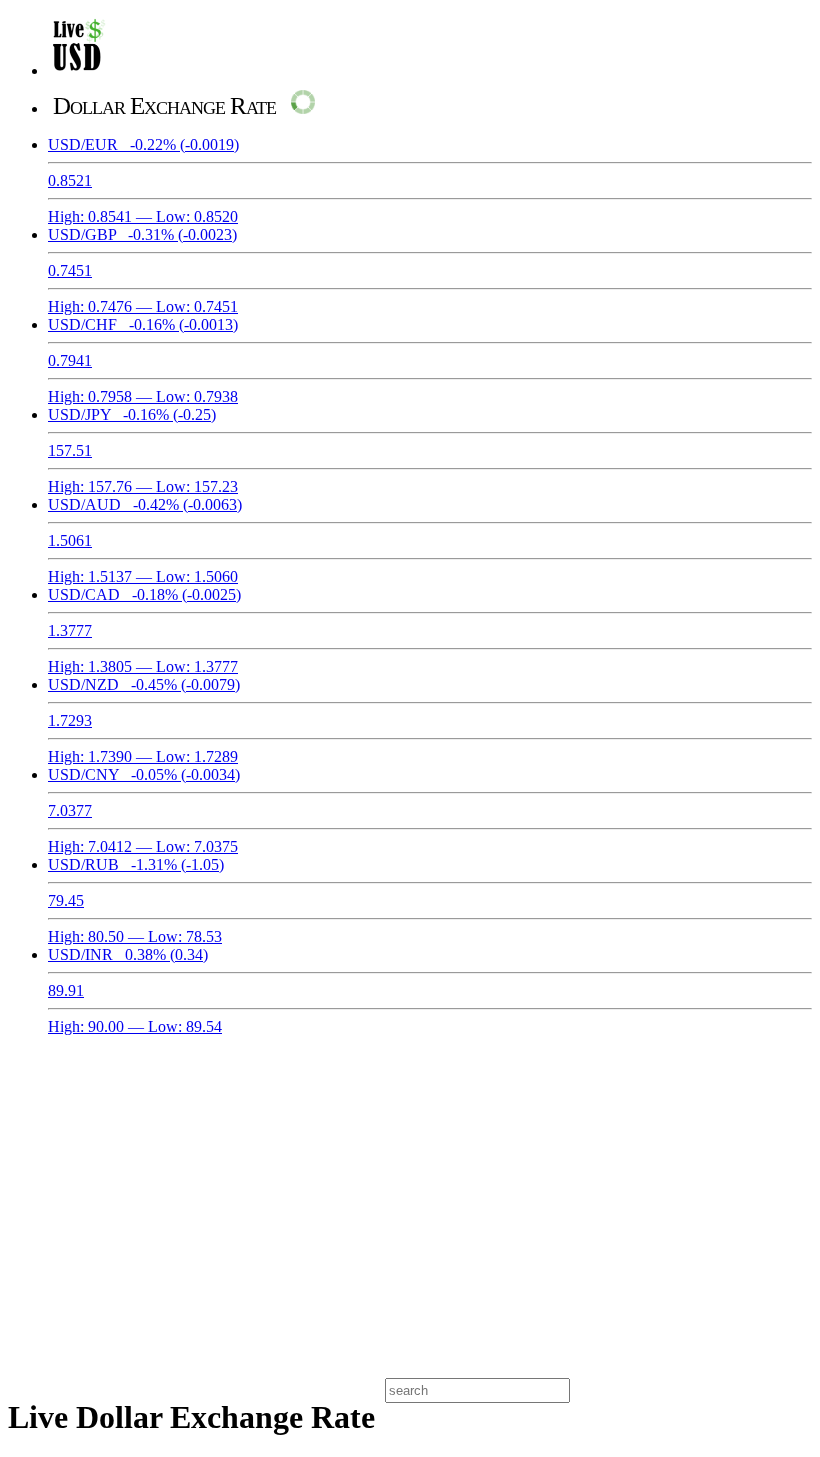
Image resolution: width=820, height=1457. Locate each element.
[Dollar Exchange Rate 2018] (78, 70)
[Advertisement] (410, 1204)
